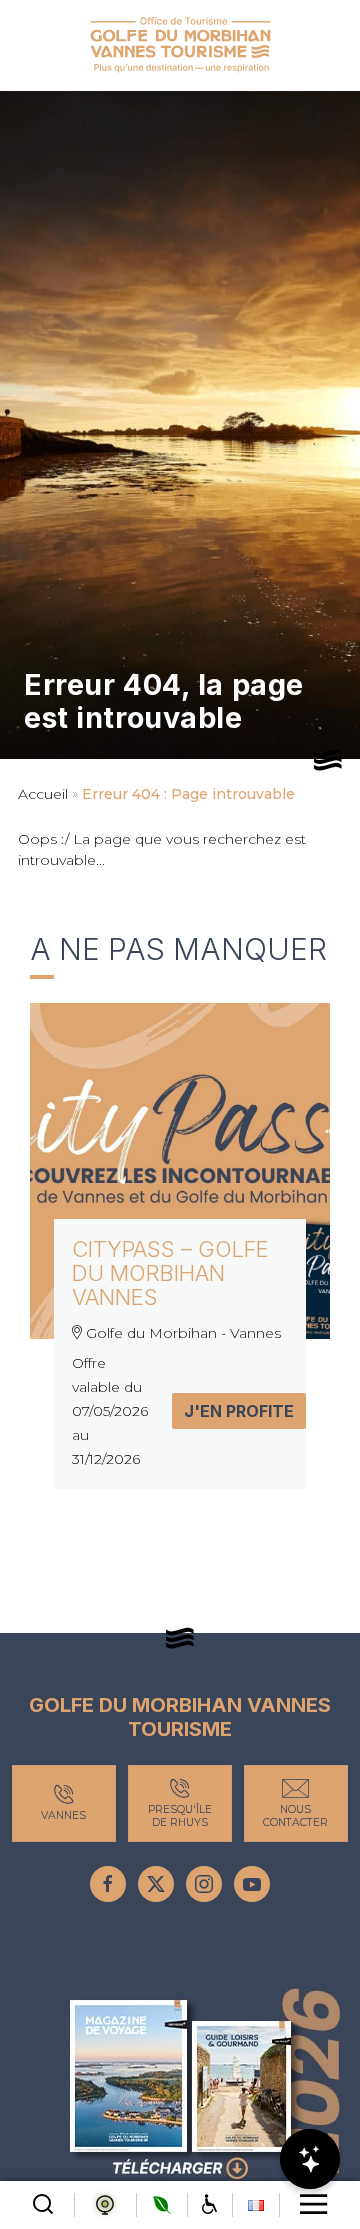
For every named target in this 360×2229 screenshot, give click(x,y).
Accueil (43, 794)
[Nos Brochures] (180, 2086)
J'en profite (239, 1411)
